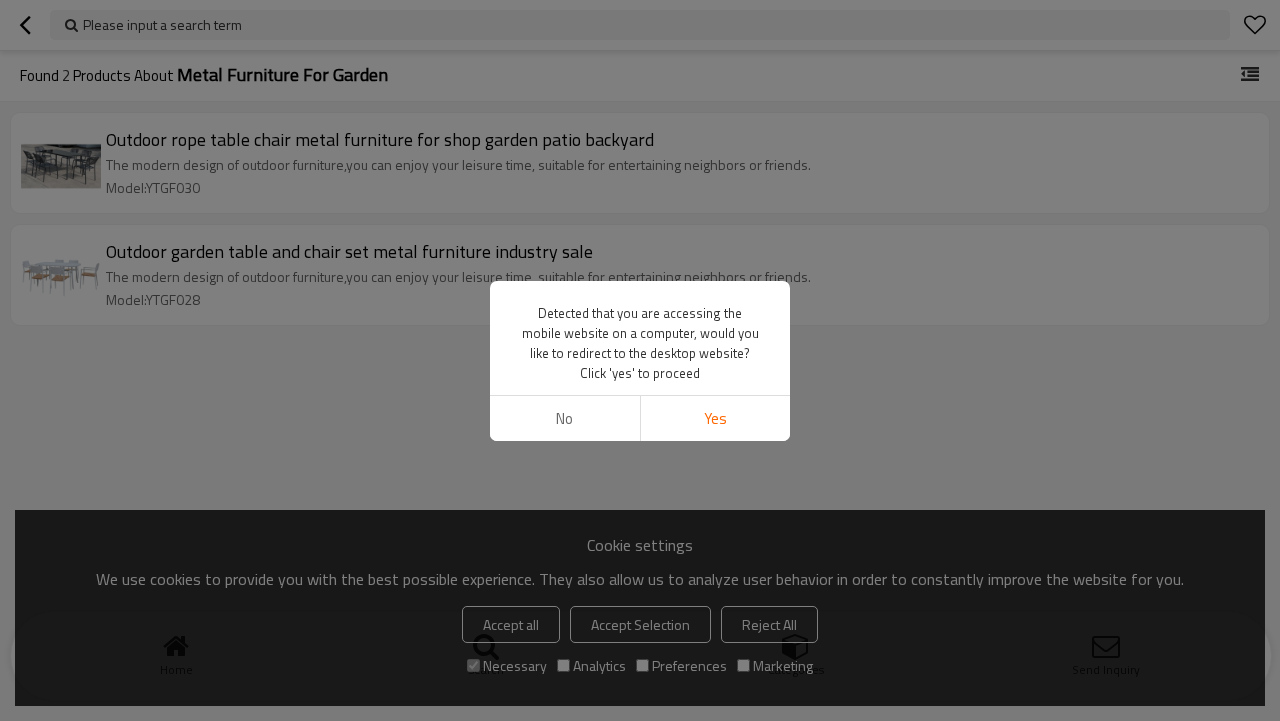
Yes (715, 418)
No (564, 418)
